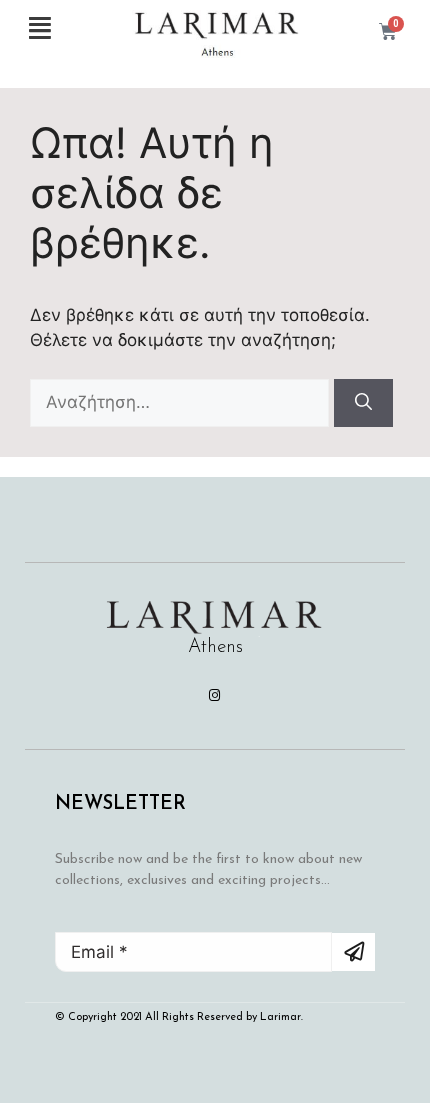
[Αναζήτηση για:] (182, 402)
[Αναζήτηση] (363, 403)
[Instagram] (215, 695)
